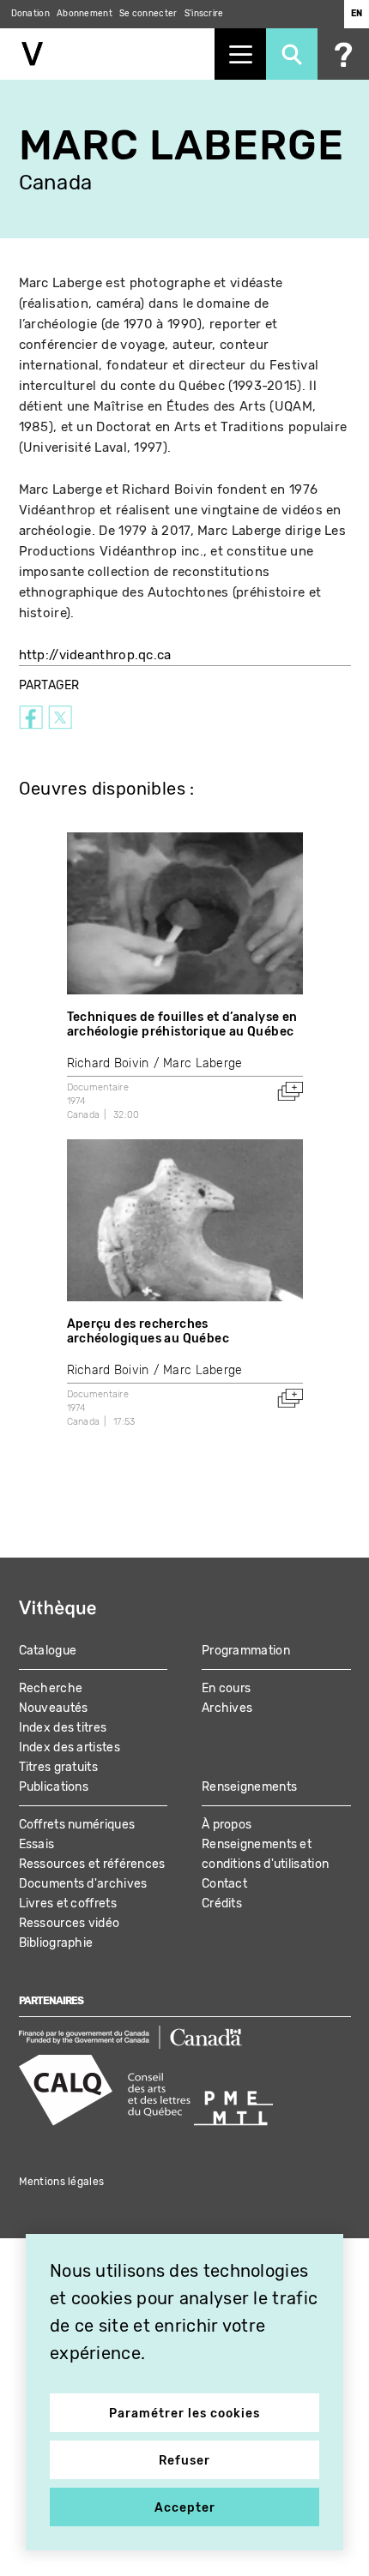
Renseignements (249, 1787)
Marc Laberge (203, 1063)
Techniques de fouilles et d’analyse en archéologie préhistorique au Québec (182, 1024)
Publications (54, 1787)
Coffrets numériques (77, 1825)
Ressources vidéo (70, 1923)
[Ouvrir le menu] (240, 54)
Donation (30, 14)
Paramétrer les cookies (184, 2414)
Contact (224, 1884)
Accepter (185, 2508)
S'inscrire (204, 14)
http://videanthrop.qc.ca (95, 655)
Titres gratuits (59, 1767)
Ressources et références (92, 1864)
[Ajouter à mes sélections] (290, 1091)
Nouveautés (54, 1708)
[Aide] (343, 54)
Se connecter (148, 14)
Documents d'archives (83, 1884)
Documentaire (98, 1087)
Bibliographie (56, 1943)
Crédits (222, 1903)
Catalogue (48, 1651)
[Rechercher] (292, 54)
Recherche (51, 1688)
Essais (37, 1844)
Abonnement (85, 14)
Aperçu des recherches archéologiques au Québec (148, 1331)
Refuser (184, 2461)
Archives (227, 1708)
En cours (226, 1688)
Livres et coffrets (68, 1903)
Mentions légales (62, 2182)
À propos (227, 1825)
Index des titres (63, 1728)
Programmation (246, 1651)
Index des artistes (70, 1747)
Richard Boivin (108, 1063)
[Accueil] (107, 54)
